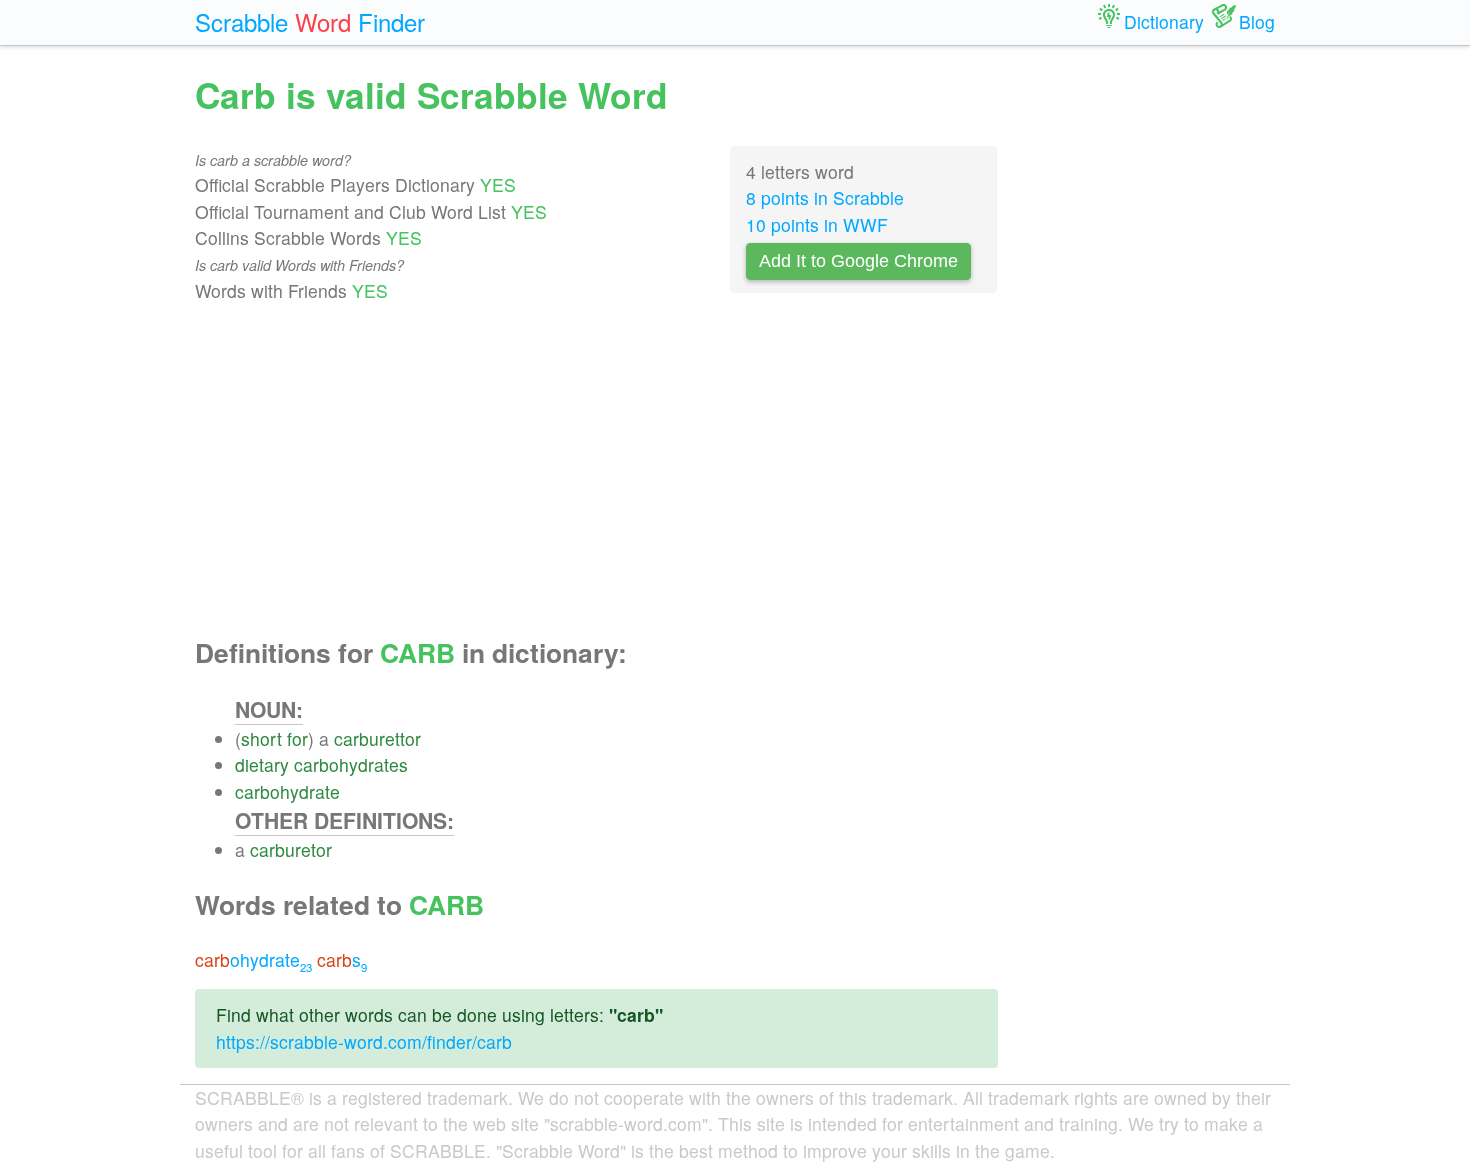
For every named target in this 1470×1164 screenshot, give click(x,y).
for (297, 738)
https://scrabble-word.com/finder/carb (364, 1041)
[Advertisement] (596, 471)
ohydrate (253, 959)
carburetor (291, 849)
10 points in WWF (817, 224)
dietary (262, 764)
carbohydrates (351, 764)
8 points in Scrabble (825, 197)
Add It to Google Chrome (858, 261)
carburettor (377, 738)
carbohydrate (287, 791)
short (261, 738)
